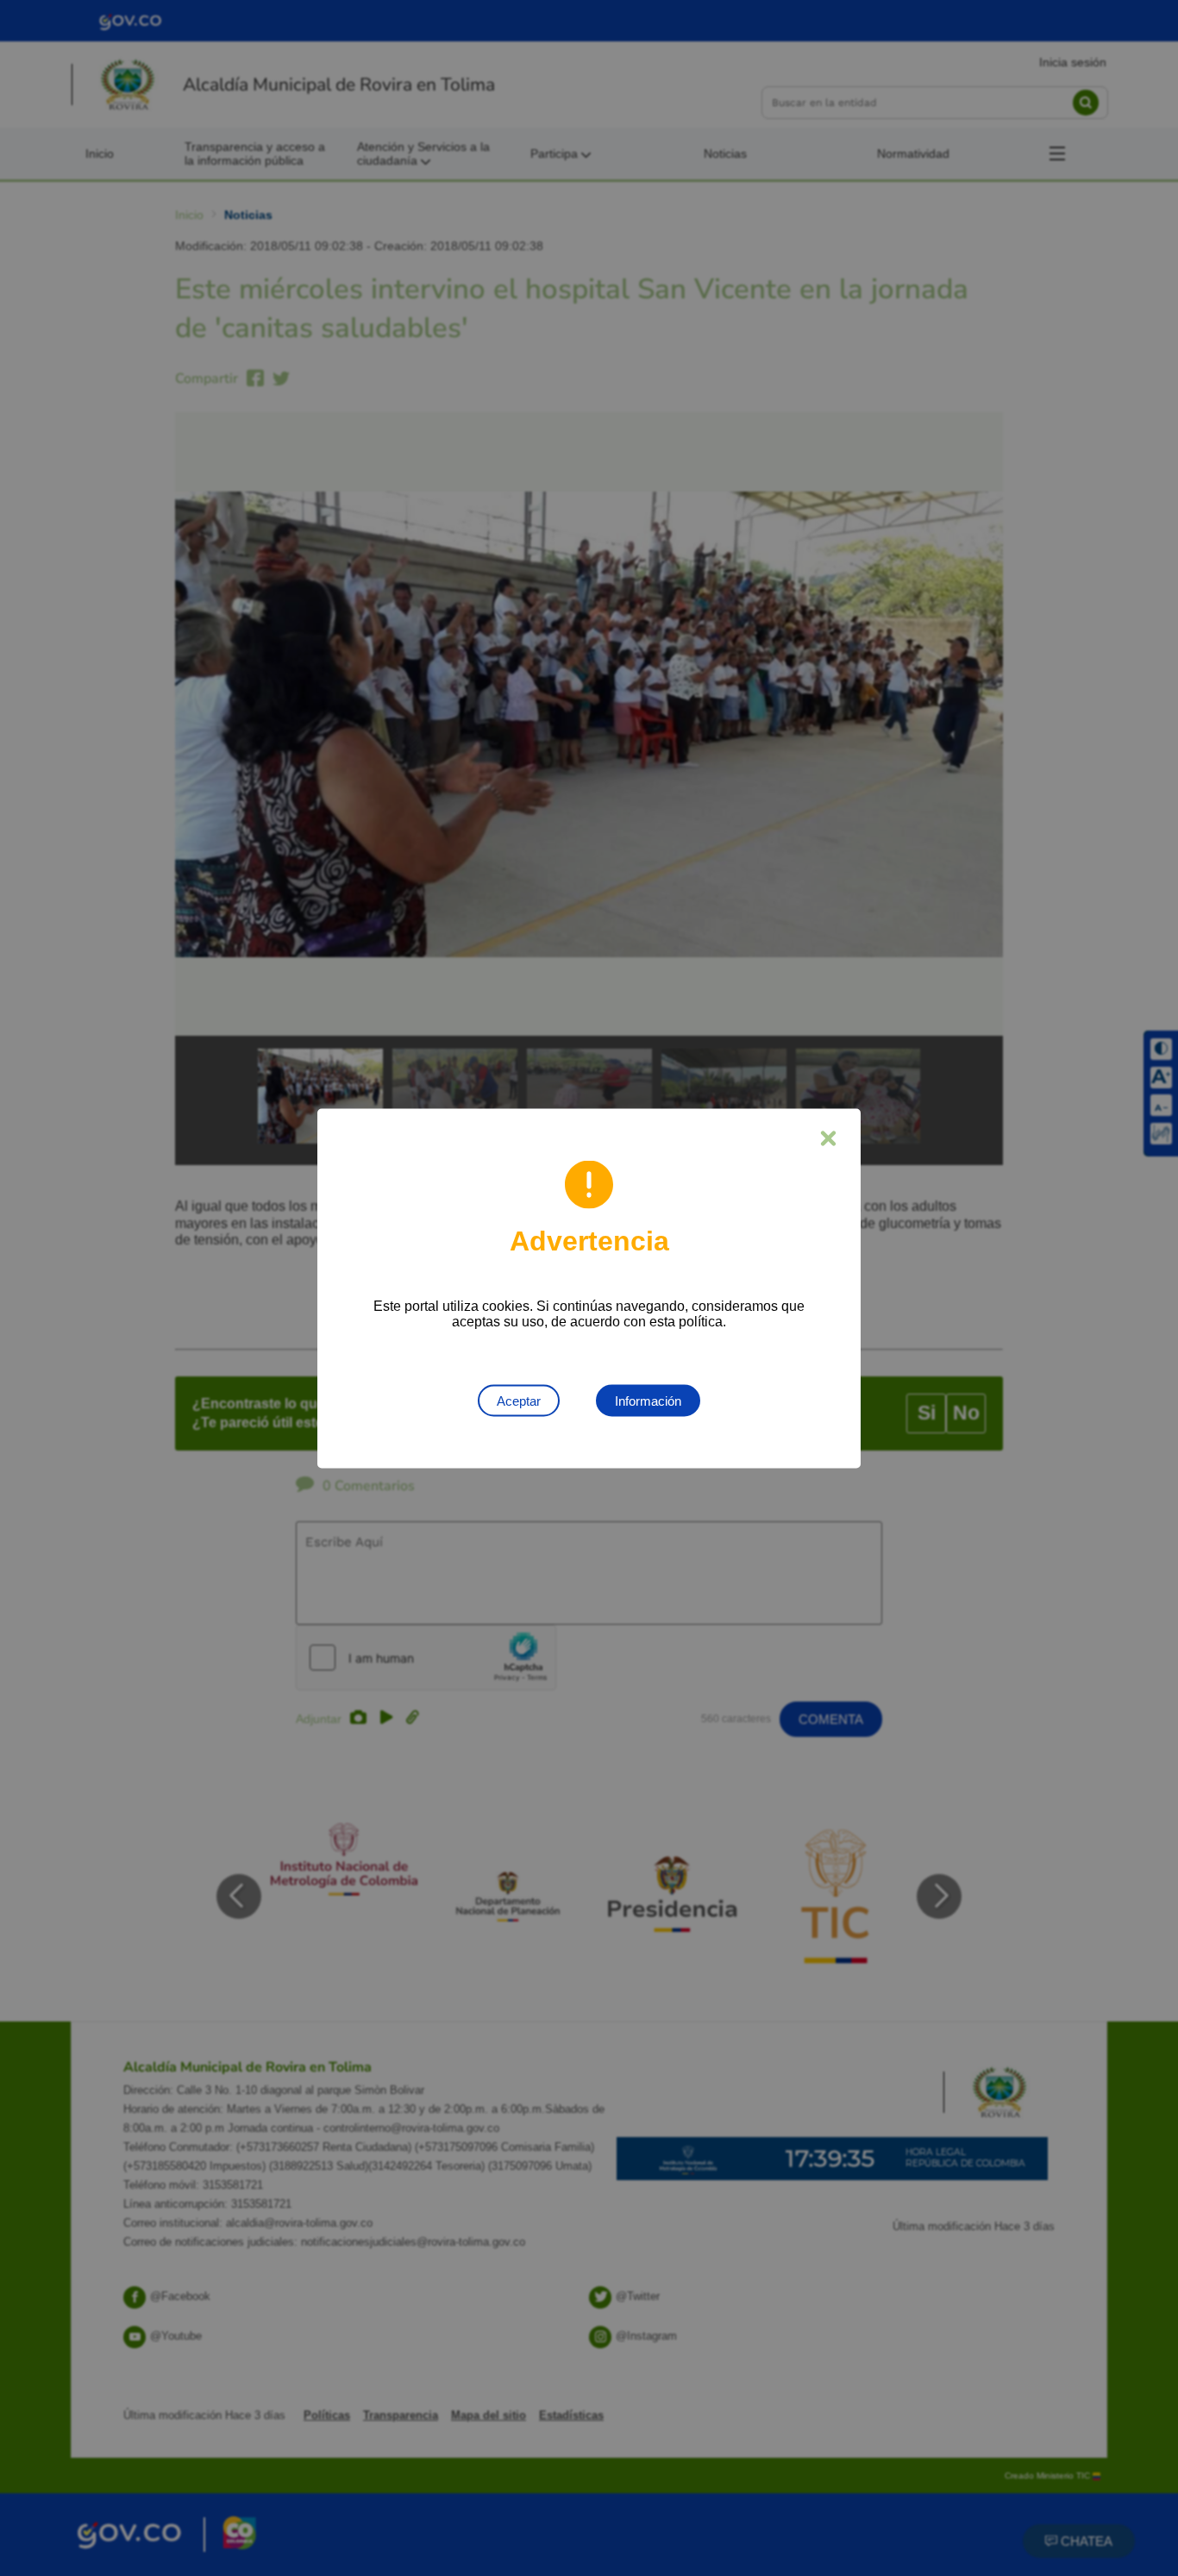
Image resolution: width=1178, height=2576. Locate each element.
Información (648, 1400)
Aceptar (519, 1400)
